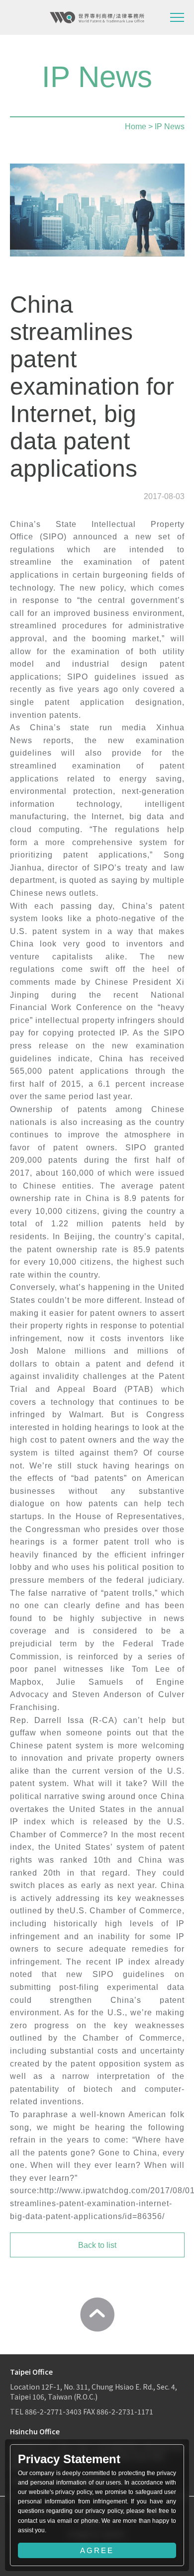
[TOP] (97, 2315)
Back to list (97, 2245)
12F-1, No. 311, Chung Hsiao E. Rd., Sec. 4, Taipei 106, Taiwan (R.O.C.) (94, 2392)
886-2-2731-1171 (125, 2411)
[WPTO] (97, 17)
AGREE (97, 2550)
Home (136, 127)
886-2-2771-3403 (53, 2411)
